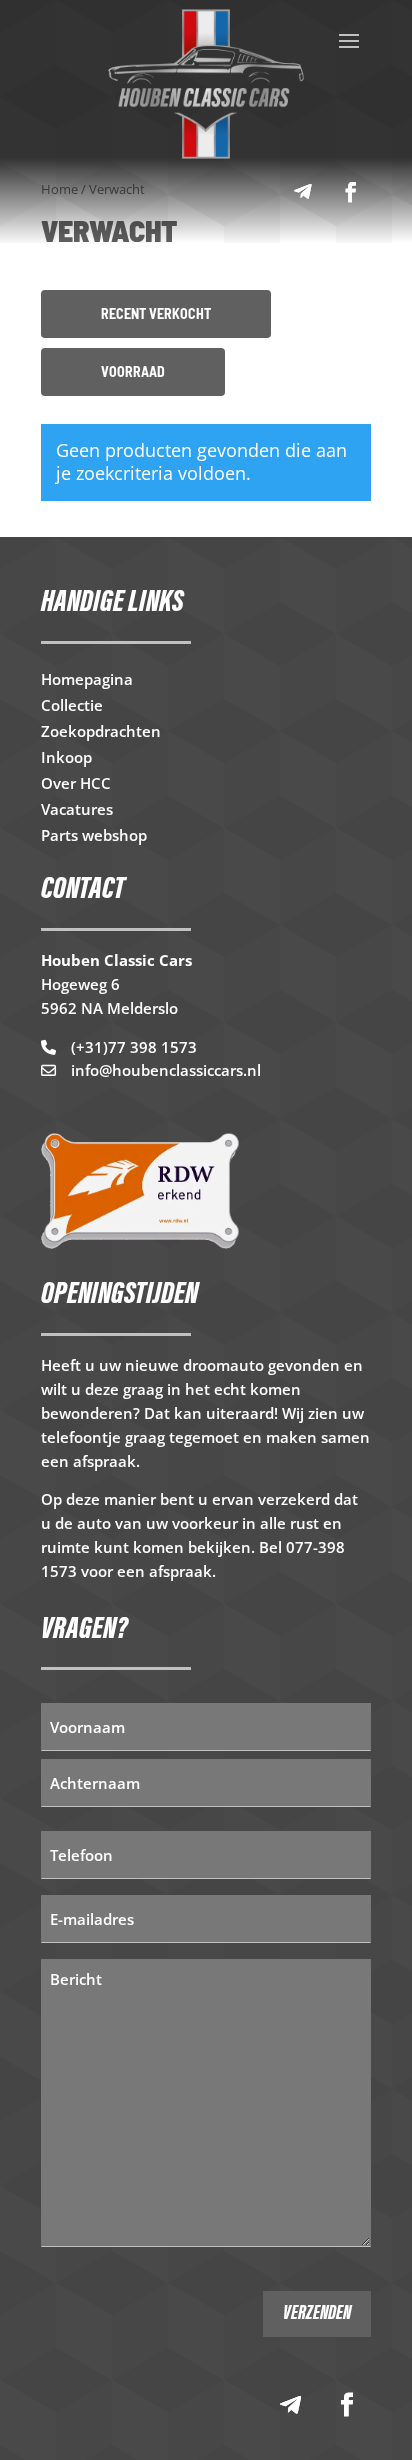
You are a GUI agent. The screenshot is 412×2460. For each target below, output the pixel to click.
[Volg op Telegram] (303, 192)
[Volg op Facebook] (351, 192)
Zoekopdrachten (101, 732)
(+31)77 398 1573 (134, 1047)
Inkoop (66, 758)
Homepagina (87, 680)
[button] (156, 314)
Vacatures (77, 810)
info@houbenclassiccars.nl (166, 1070)
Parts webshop (94, 836)
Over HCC (76, 784)
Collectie (72, 706)
